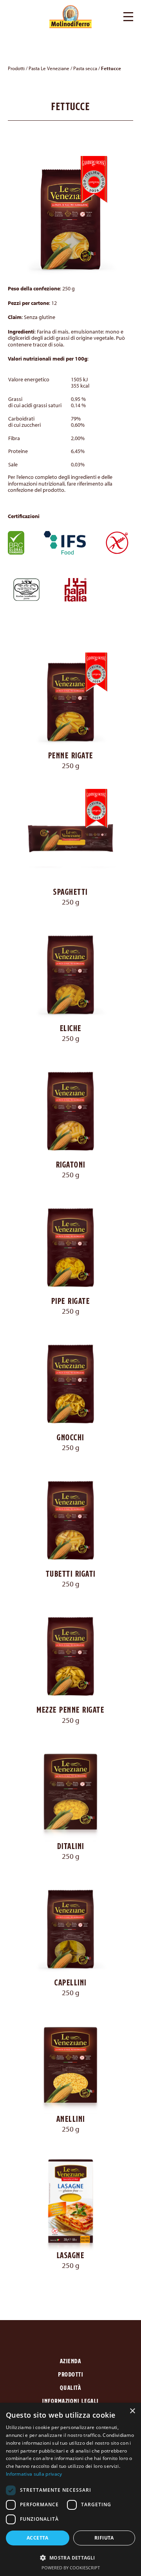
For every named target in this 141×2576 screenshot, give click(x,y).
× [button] (132, 2411)
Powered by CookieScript (71, 2568)
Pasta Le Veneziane (49, 68)
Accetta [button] (38, 2538)
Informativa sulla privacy (34, 2474)
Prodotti (16, 68)
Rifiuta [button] (104, 2538)
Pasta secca (85, 68)
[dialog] (70, 2489)
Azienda (71, 2361)
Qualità (71, 2388)
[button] (128, 16)
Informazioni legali (70, 2401)
